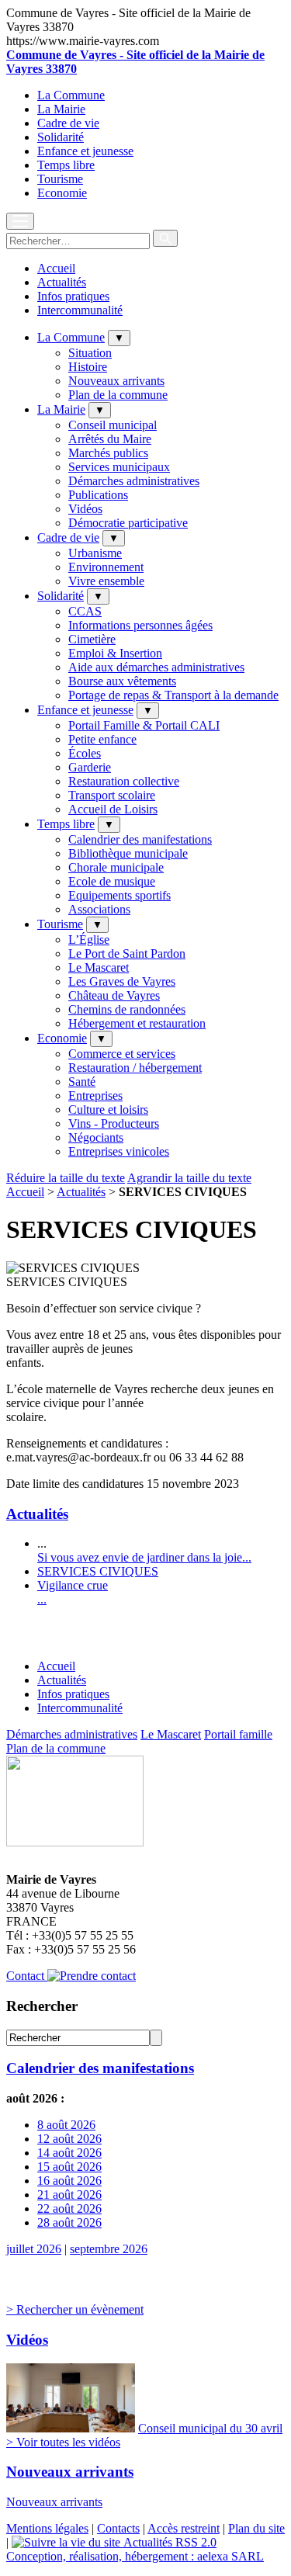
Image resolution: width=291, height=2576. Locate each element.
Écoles (85, 753)
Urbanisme (95, 553)
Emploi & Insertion (115, 653)
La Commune (71, 95)
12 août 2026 (69, 2139)
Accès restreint (184, 2528)
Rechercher (42, 2006)
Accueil (56, 268)
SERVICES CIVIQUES (98, 1571)
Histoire (88, 367)
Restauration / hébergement (135, 1068)
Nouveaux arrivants (116, 381)
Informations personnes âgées (140, 625)
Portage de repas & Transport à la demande (173, 695)
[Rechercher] (165, 238)
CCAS (85, 611)
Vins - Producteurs (114, 1123)
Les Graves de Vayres (122, 981)
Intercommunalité (80, 310)
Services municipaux (119, 467)
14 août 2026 (69, 2153)
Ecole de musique (112, 881)
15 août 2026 (69, 2167)
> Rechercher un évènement (75, 2309)
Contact (27, 1976)
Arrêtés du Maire (110, 439)
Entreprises (95, 1096)
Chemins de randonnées (127, 1009)
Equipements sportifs (120, 895)
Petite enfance (102, 739)
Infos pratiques (73, 296)
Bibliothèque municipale (128, 853)
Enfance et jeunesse (85, 151)
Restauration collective (124, 781)
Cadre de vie (68, 123)
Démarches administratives (134, 481)
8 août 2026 (66, 2125)
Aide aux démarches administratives (156, 667)
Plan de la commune (118, 395)
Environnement (106, 567)
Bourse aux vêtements (122, 681)
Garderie (90, 767)
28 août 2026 (69, 2222)
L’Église (89, 940)
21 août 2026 (69, 2195)
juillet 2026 (34, 2249)
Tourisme (60, 179)
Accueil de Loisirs (113, 809)
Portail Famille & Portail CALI (144, 725)
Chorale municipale (116, 867)
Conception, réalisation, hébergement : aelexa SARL (135, 2556)
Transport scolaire (112, 795)
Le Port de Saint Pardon (127, 953)
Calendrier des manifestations (140, 839)
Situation (90, 353)
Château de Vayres (114, 995)
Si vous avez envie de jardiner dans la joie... (144, 1557)
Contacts (118, 2528)
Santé (82, 1082)
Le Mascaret (99, 967)
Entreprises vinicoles (119, 1151)
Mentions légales (47, 2528)
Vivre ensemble (106, 581)
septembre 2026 (109, 2249)
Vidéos (85, 509)
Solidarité (61, 137)
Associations (99, 909)
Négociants (96, 1137)
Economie (62, 193)
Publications (98, 495)
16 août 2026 (69, 2181)
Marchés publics (108, 453)
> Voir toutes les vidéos (63, 2442)
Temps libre (66, 165)
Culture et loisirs (108, 1109)
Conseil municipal (113, 425)
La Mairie (61, 109)
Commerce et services (122, 1054)
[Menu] (20, 221)
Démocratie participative (128, 523)
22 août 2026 (69, 2208)
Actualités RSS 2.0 (168, 2542)
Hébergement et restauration (137, 1023)
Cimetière (92, 639)
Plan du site (256, 2528)
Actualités (62, 282)
